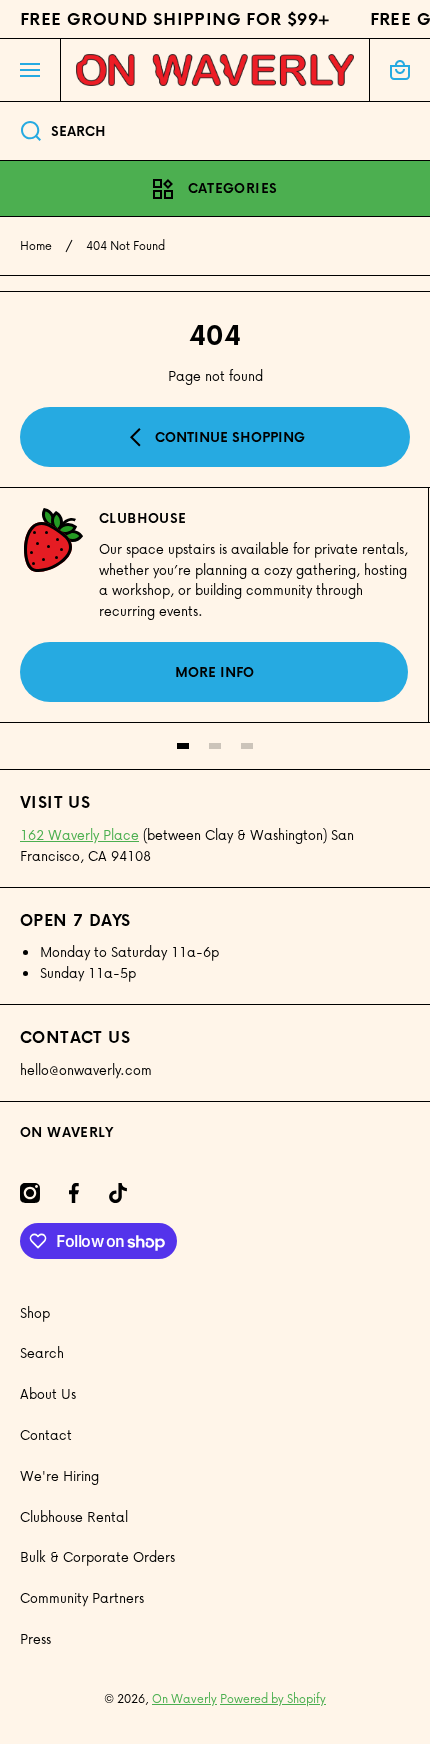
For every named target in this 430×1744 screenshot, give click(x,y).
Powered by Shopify (273, 1698)
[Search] (20, 131)
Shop (35, 1312)
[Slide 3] (247, 746)
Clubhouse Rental (74, 1516)
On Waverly (184, 1698)
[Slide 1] (183, 746)
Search (42, 1352)
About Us (48, 1393)
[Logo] (215, 70)
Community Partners (82, 1597)
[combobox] (215, 131)
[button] (400, 70)
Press (35, 1638)
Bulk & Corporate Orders (97, 1556)
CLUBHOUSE (143, 518)
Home (36, 246)
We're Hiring (59, 1475)
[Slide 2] (215, 746)
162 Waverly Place (79, 834)
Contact (46, 1434)
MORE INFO (214, 671)
